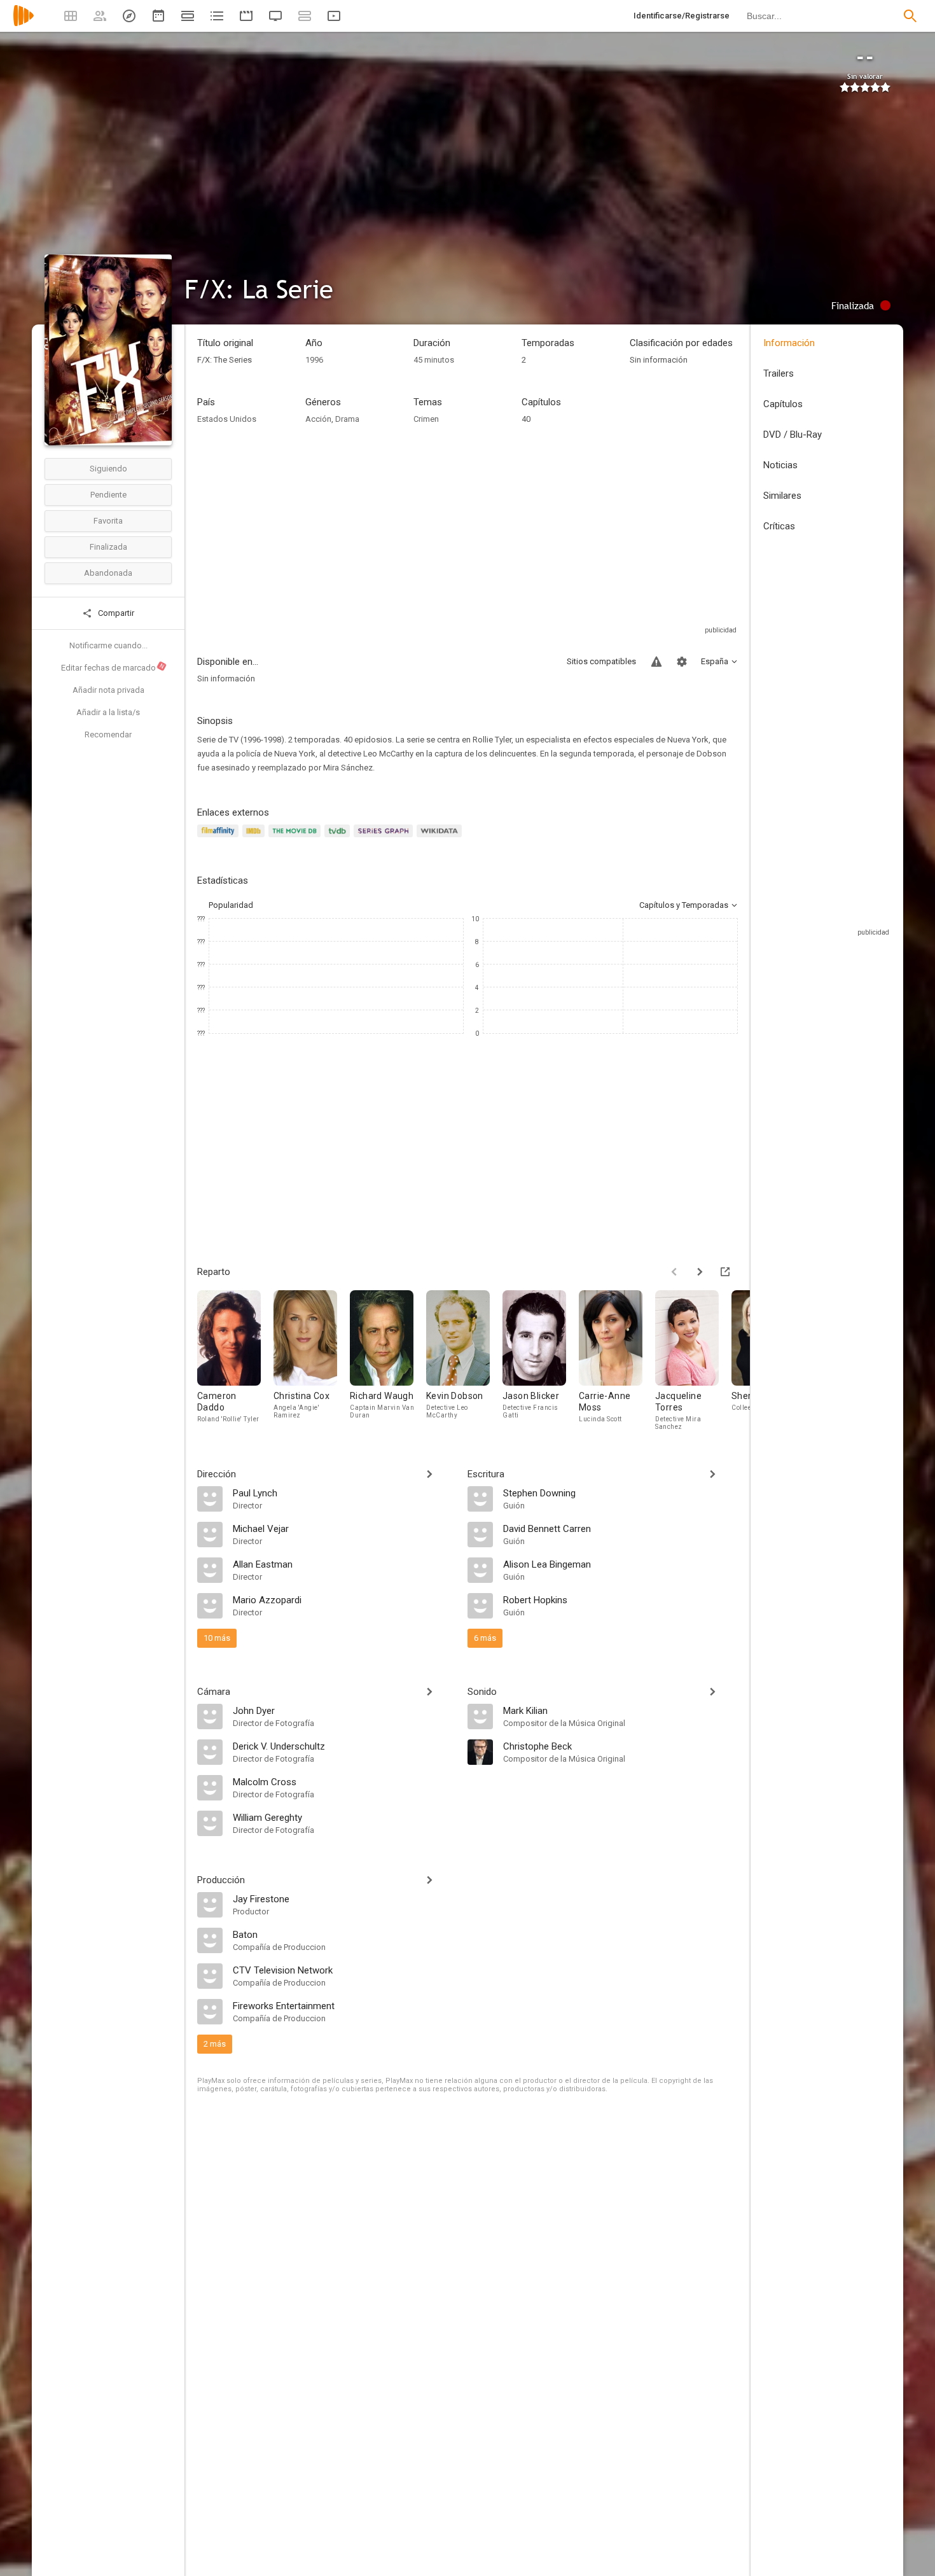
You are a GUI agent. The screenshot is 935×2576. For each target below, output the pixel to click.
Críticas (779, 526)
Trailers (779, 373)
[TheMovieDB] (296, 838)
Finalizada (108, 547)
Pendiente (108, 495)
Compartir (115, 613)
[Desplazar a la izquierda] (674, 1272)
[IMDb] (255, 838)
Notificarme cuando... (108, 645)
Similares (782, 496)
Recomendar (108, 735)
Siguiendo (108, 469)
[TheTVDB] (339, 838)
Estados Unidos (227, 419)
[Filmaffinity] (220, 838)
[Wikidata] (441, 838)
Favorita (108, 521)
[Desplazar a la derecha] (700, 1272)
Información (789, 343)
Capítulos (783, 404)
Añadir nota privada (108, 690)
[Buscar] (910, 16)
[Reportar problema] (656, 662)
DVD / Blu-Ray (793, 435)
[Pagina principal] (24, 24)
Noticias (780, 465)
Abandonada (108, 573)
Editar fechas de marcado (113, 667)
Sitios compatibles (601, 661)
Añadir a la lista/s (108, 712)
